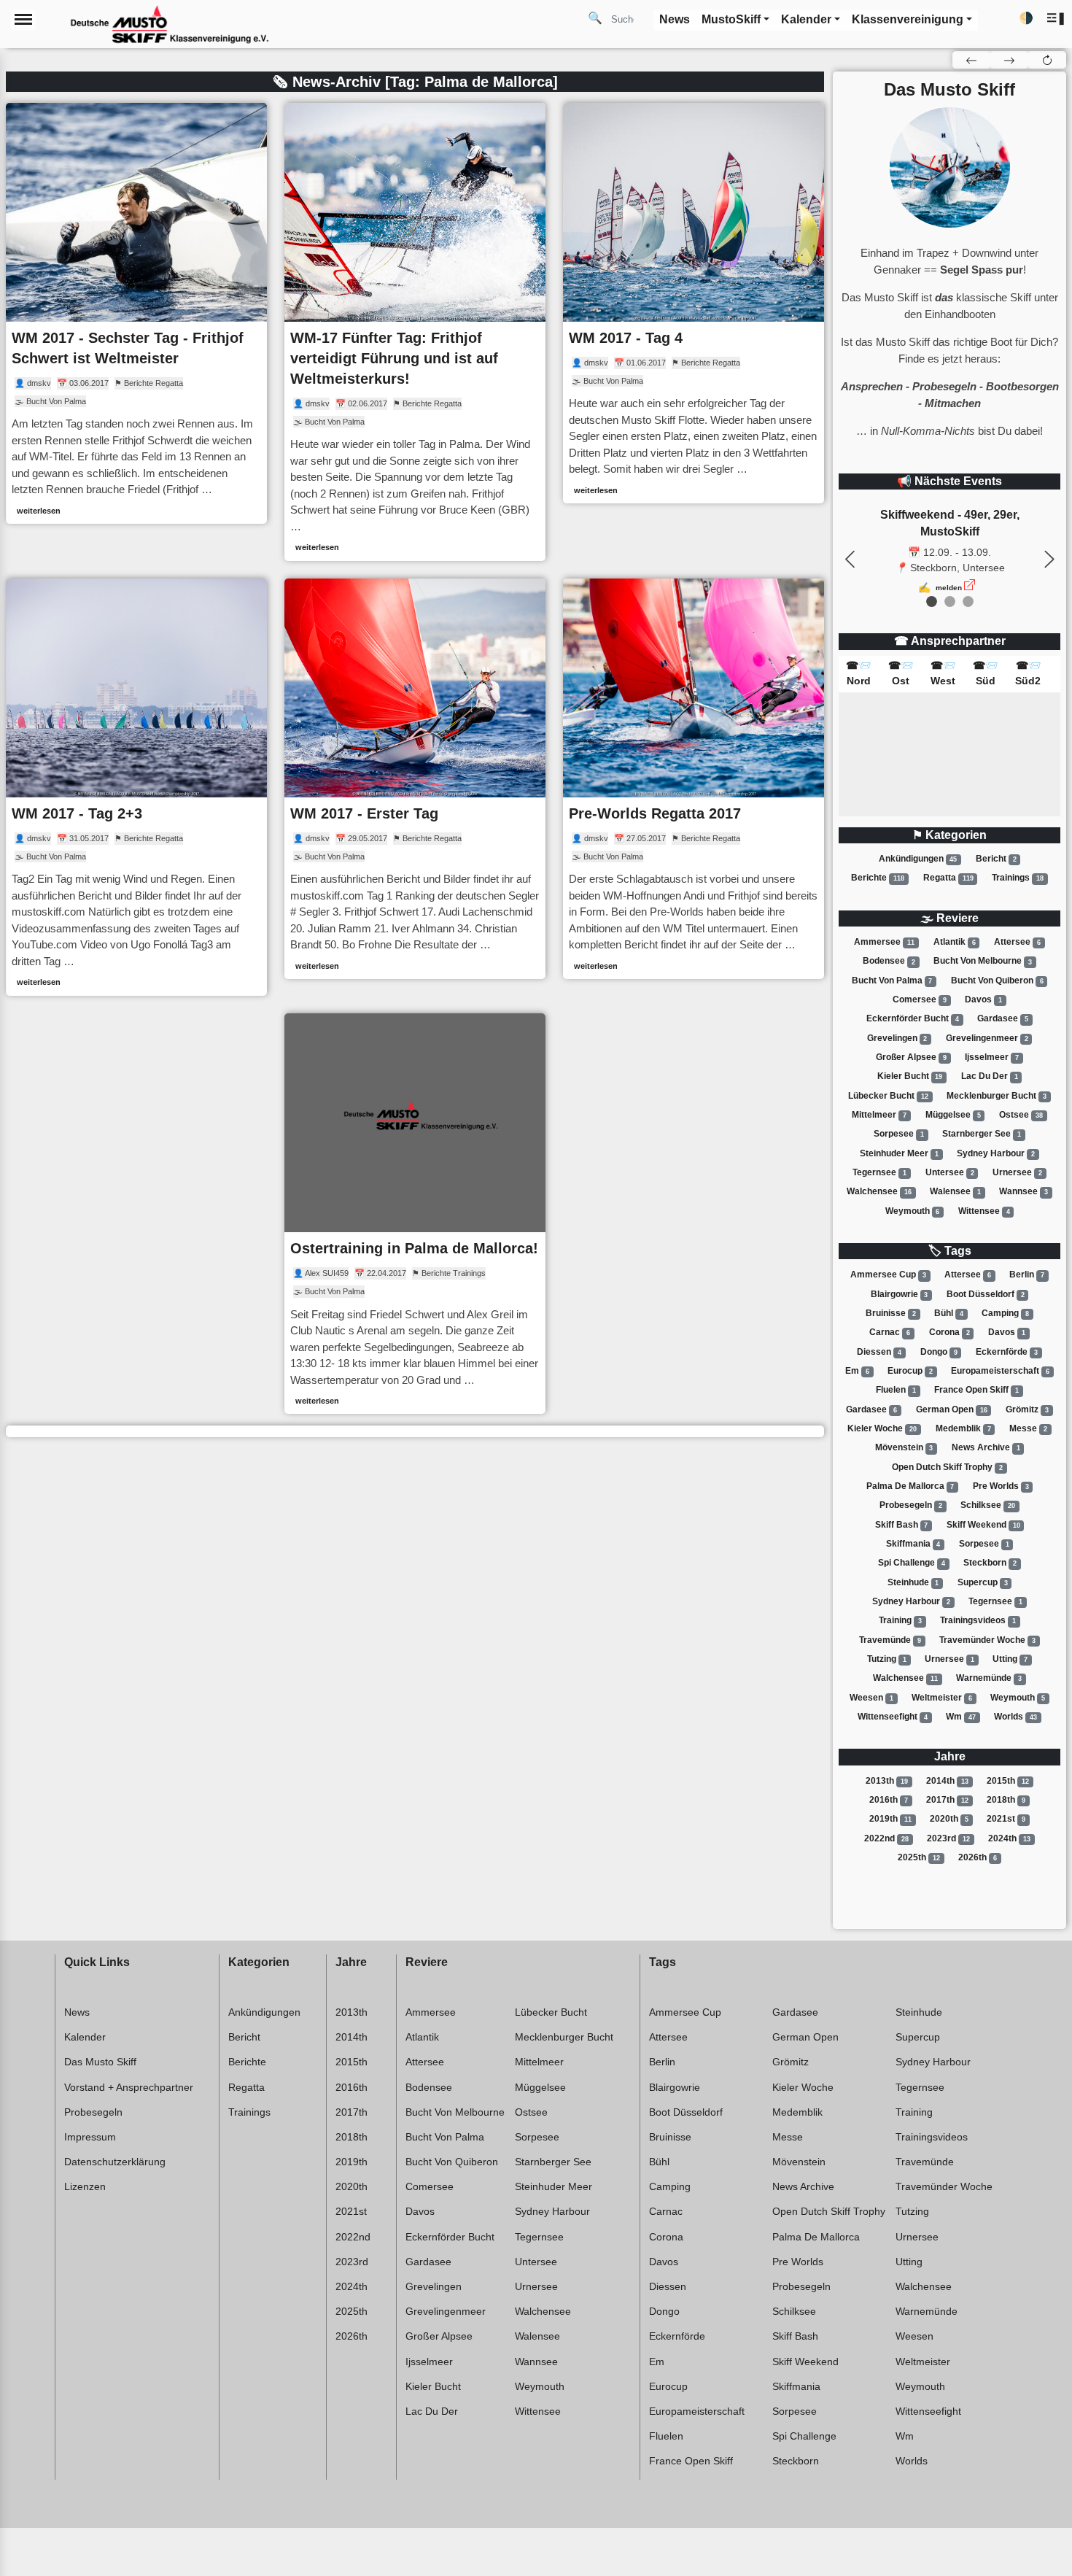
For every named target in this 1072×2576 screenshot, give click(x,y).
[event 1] (950, 602)
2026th (978, 1857)
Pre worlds (1001, 1486)
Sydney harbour (996, 1153)
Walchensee (879, 1191)
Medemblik (963, 1428)
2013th (887, 1781)
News (77, 2012)
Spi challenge (912, 1563)
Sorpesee (899, 1134)
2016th (889, 1800)
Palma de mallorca (910, 1486)
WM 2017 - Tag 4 (626, 338)
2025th (919, 1857)
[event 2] (968, 602)
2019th (890, 1819)
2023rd (948, 1838)
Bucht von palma (892, 980)
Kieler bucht (910, 1076)
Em (857, 1371)
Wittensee (984, 1211)
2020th (949, 1819)
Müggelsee (953, 1115)
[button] (1056, 19)
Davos (983, 999)
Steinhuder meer (899, 1153)
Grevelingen (897, 1038)
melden (949, 588)
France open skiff (976, 1390)
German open (952, 1409)
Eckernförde (1007, 1352)
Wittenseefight (893, 1717)
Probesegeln (911, 1505)
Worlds (1015, 1717)
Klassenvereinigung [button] (908, 19)
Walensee (955, 1191)
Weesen (871, 1698)
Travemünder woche (987, 1640)
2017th (947, 1800)
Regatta (948, 878)
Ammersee (884, 942)
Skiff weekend (983, 1525)
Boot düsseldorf (986, 1294)
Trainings (1018, 878)
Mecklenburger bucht (997, 1096)
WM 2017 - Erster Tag (364, 813)
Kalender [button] (806, 19)
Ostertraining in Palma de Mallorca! (414, 1248)
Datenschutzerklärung (115, 2162)
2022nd (886, 1838)
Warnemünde (989, 1678)
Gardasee (1003, 1018)
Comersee (920, 999)
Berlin (1027, 1275)
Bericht (996, 859)
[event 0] (932, 602)
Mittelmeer (879, 1115)
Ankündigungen (918, 859)
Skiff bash (902, 1525)
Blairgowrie (900, 1294)
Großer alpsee (911, 1057)
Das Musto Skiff (100, 2062)
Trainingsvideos (978, 1620)
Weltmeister (942, 1698)
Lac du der (990, 1076)
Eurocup (910, 1371)
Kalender (85, 2037)
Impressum (90, 2137)
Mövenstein (904, 1447)
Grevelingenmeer (987, 1038)
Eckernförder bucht (913, 1018)
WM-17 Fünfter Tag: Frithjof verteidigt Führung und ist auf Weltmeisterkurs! (394, 358)
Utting (1010, 1659)
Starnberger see (982, 1134)
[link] (136, 314)
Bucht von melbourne (983, 962)
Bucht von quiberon (997, 980)
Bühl (949, 1313)
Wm (961, 1717)
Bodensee (889, 962)
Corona (949, 1332)
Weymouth (913, 1211)
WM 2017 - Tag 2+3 (77, 813)
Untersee (950, 1172)
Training (900, 1620)
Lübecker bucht (888, 1096)
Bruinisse (891, 1313)
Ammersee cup (888, 1275)
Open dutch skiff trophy (947, 1467)
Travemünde (890, 1640)
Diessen (879, 1352)
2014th (947, 1781)
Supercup (983, 1582)
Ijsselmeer (992, 1057)
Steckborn (990, 1563)
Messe (1028, 1428)
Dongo (939, 1352)
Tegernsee (879, 1172)
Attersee (1017, 942)
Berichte (878, 878)
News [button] (675, 19)
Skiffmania (913, 1544)
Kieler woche (882, 1428)
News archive (986, 1447)
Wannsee (1024, 1191)
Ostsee (1021, 1115)
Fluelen (896, 1390)
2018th (1006, 1800)
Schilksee (988, 1505)
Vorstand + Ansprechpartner (129, 2087)
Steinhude (913, 1582)
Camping (1005, 1313)
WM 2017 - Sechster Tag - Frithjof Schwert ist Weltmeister (128, 348)
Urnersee (1017, 1172)
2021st (1006, 1819)
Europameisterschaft (1000, 1371)
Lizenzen (85, 2186)
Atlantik (955, 942)
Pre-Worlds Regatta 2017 (655, 813)
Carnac (890, 1332)
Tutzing (887, 1659)
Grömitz (1027, 1409)
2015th (1008, 1781)
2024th (1009, 1838)
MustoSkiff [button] (731, 19)
